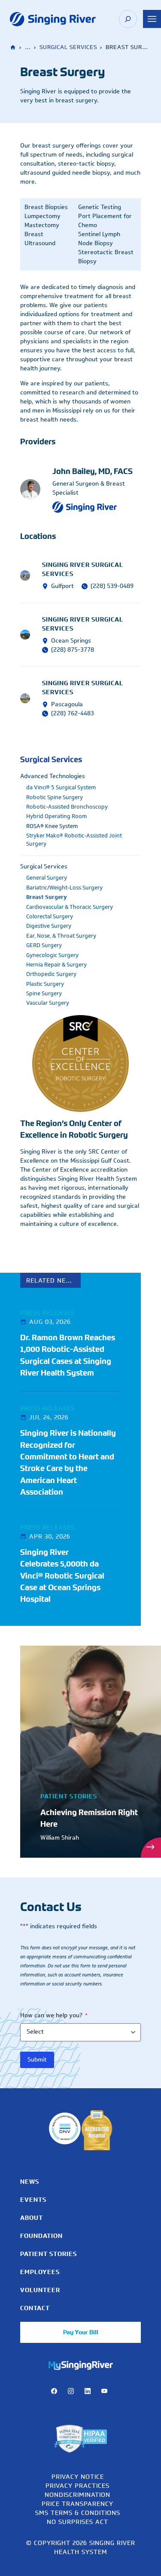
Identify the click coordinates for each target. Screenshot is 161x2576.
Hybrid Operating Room (56, 816)
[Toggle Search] (128, 19)
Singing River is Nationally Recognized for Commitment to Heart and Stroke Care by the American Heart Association (68, 1462)
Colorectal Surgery (50, 917)
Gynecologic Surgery (52, 955)
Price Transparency (77, 2504)
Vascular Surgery (48, 1003)
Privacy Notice (78, 2476)
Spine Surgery (44, 994)
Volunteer (40, 2290)
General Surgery (47, 878)
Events (33, 2200)
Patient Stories (49, 2254)
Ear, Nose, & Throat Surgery (61, 936)
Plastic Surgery (45, 984)
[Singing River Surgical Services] (31, 575)
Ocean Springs (71, 641)
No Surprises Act (77, 2522)
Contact (35, 2308)
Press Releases (47, 1313)
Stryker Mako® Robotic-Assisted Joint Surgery (74, 840)
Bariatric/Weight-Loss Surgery (64, 888)
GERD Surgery (44, 945)
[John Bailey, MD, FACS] (36, 489)
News (30, 2182)
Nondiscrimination (77, 2494)
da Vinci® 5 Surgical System (61, 788)
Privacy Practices (77, 2485)
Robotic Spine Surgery (55, 797)
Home (14, 48)
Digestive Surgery (49, 926)
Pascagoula (67, 704)
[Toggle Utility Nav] (152, 19)
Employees (40, 2272)
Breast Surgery (47, 897)
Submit (37, 2060)
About (32, 2218)
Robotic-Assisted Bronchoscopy (67, 807)
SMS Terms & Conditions (78, 2513)
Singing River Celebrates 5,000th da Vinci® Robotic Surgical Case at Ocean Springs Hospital (62, 1576)
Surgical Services (68, 47)
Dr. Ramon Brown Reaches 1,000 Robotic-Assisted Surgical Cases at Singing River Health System (68, 1355)
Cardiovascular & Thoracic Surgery (70, 907)
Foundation (41, 2236)
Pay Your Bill (81, 2332)
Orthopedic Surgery (51, 974)
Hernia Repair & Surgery (56, 965)
